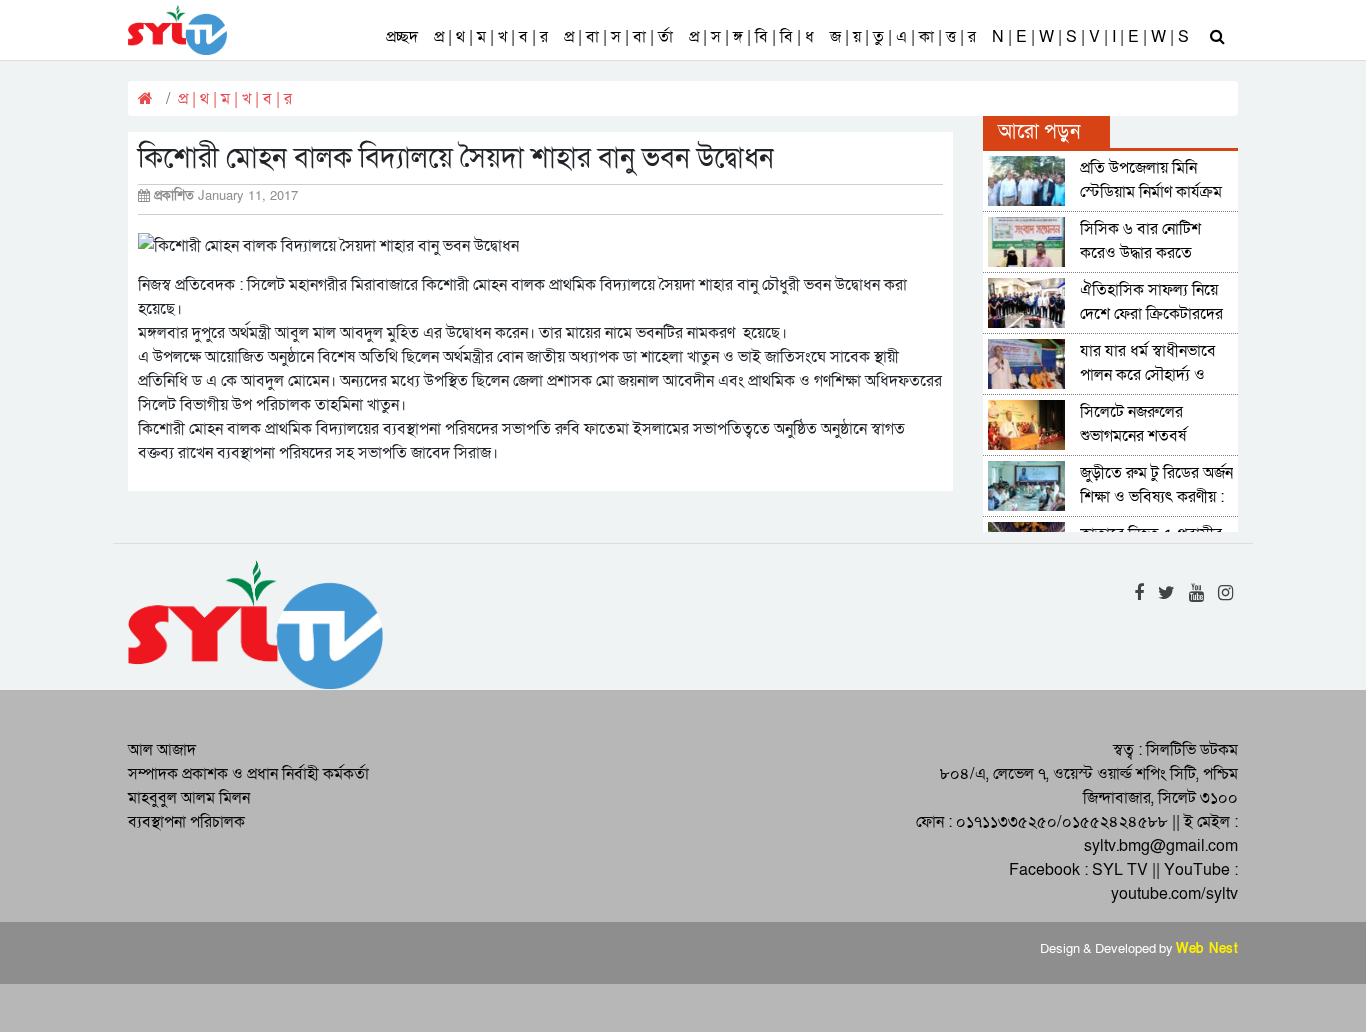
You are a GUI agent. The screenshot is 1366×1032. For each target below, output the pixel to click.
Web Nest (1207, 949)
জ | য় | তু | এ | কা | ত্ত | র (903, 37)
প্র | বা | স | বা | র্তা (618, 37)
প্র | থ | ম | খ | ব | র (491, 37)
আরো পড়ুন (1039, 132)
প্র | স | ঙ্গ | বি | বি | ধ (751, 37)
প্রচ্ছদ (402, 37)
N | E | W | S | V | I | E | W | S (1090, 37)
